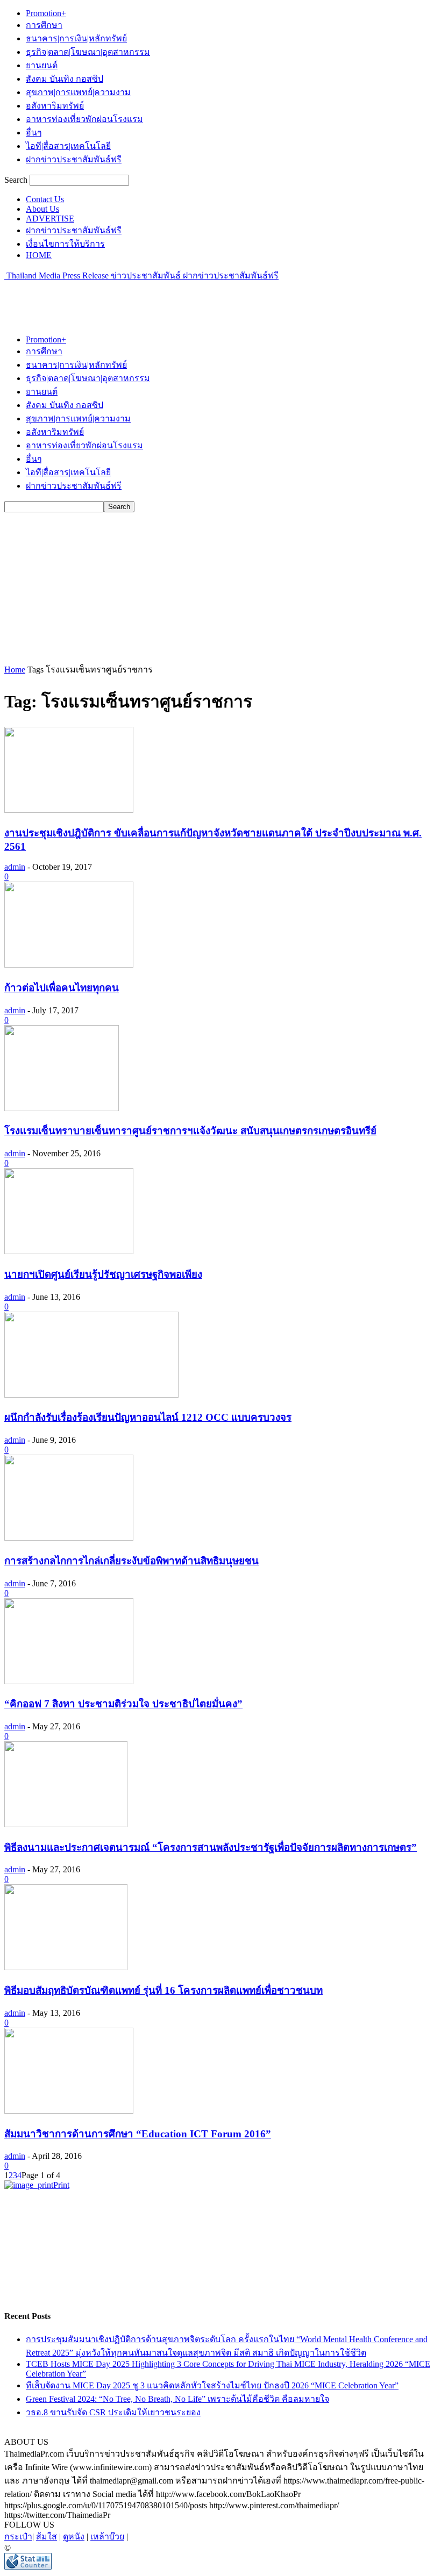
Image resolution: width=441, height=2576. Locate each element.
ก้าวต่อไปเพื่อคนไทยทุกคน (62, 988)
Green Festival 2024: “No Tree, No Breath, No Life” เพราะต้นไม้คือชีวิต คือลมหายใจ (177, 2399)
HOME (39, 255)
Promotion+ (46, 13)
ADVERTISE (50, 219)
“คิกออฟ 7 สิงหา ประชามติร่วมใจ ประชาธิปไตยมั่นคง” (123, 1704)
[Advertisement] (130, 298)
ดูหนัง (74, 2536)
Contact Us (45, 199)
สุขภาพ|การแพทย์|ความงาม (78, 92)
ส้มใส (47, 2536)
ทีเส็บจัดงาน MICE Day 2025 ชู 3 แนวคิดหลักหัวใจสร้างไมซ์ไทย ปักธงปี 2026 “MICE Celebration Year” (212, 2385)
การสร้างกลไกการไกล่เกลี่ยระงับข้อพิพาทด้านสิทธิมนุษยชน (131, 1561)
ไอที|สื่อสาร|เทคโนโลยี (68, 146)
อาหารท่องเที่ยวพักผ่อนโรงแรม (84, 119)
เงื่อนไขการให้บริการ (65, 244)
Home (15, 670)
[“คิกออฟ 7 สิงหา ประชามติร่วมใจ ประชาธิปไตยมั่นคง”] (69, 1681)
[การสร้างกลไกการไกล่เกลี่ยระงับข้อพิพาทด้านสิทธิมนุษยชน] (69, 1538)
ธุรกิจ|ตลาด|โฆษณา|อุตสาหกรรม (88, 52)
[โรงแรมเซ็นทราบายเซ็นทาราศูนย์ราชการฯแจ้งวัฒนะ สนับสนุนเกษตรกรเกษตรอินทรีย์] (62, 1108)
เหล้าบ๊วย (107, 2536)
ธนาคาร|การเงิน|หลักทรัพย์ (76, 38)
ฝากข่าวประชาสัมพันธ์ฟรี (74, 159)
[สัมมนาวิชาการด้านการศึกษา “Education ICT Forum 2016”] (69, 2111)
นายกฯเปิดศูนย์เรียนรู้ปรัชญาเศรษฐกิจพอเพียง (103, 1274)
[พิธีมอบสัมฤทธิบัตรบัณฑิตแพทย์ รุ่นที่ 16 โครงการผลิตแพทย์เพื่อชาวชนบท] (66, 1967)
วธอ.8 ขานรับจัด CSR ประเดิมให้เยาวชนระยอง (113, 2412)
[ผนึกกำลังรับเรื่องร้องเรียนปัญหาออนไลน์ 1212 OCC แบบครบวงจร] (91, 1395)
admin (15, 867)
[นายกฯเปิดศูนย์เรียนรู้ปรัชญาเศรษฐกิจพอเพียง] (69, 1251)
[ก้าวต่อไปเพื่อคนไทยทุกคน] (69, 965)
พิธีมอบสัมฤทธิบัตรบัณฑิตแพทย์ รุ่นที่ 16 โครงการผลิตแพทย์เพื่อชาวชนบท (163, 1990)
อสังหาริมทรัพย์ (55, 106)
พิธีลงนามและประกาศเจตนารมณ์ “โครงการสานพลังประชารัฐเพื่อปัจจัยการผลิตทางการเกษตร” (211, 1847)
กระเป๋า (18, 2536)
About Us (42, 209)
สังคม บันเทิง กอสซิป (65, 79)
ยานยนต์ (42, 65)
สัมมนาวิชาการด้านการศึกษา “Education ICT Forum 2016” (138, 2134)
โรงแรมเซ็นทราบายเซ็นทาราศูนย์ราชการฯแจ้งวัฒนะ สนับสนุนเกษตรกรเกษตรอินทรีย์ (190, 1131)
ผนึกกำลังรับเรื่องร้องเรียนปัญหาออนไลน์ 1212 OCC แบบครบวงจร (148, 1417)
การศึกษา (44, 25)
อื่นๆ (34, 133)
